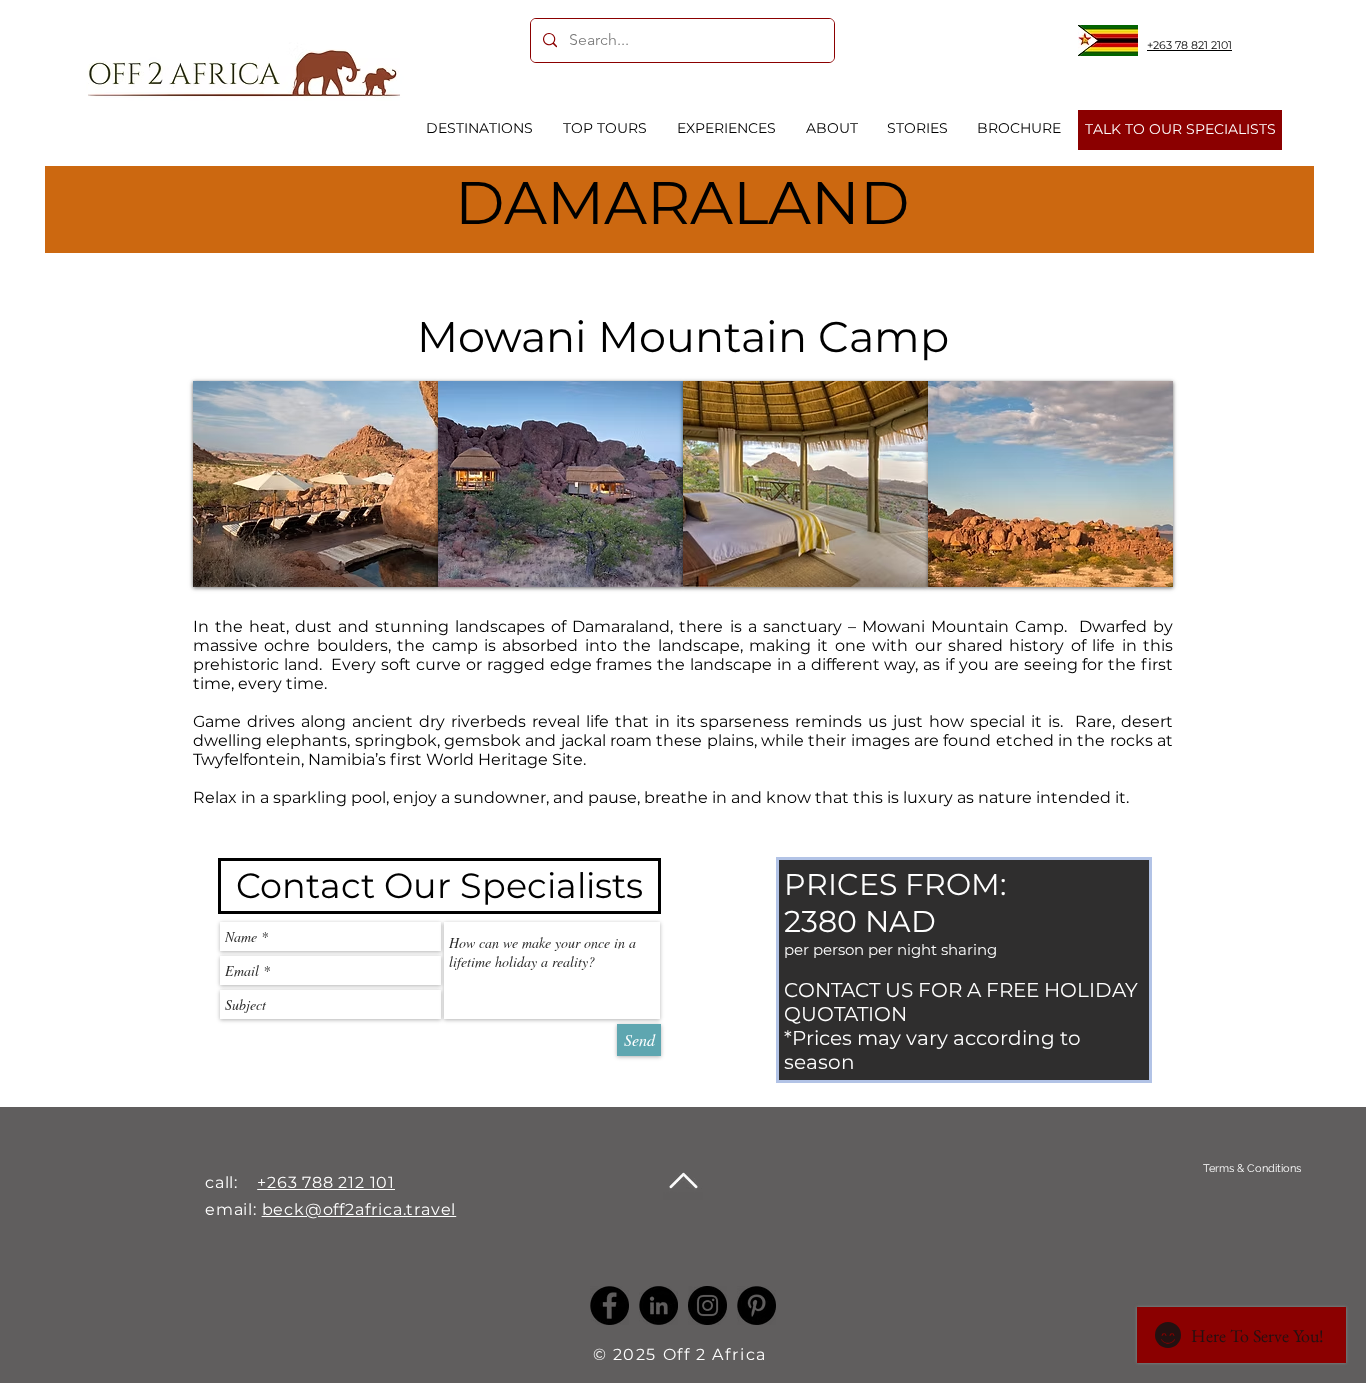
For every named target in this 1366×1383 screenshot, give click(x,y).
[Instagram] (707, 1305)
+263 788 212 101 (326, 1182)
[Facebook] (609, 1305)
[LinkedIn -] (658, 1305)
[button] (315, 484)
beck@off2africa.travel (359, 1209)
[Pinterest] (756, 1305)
